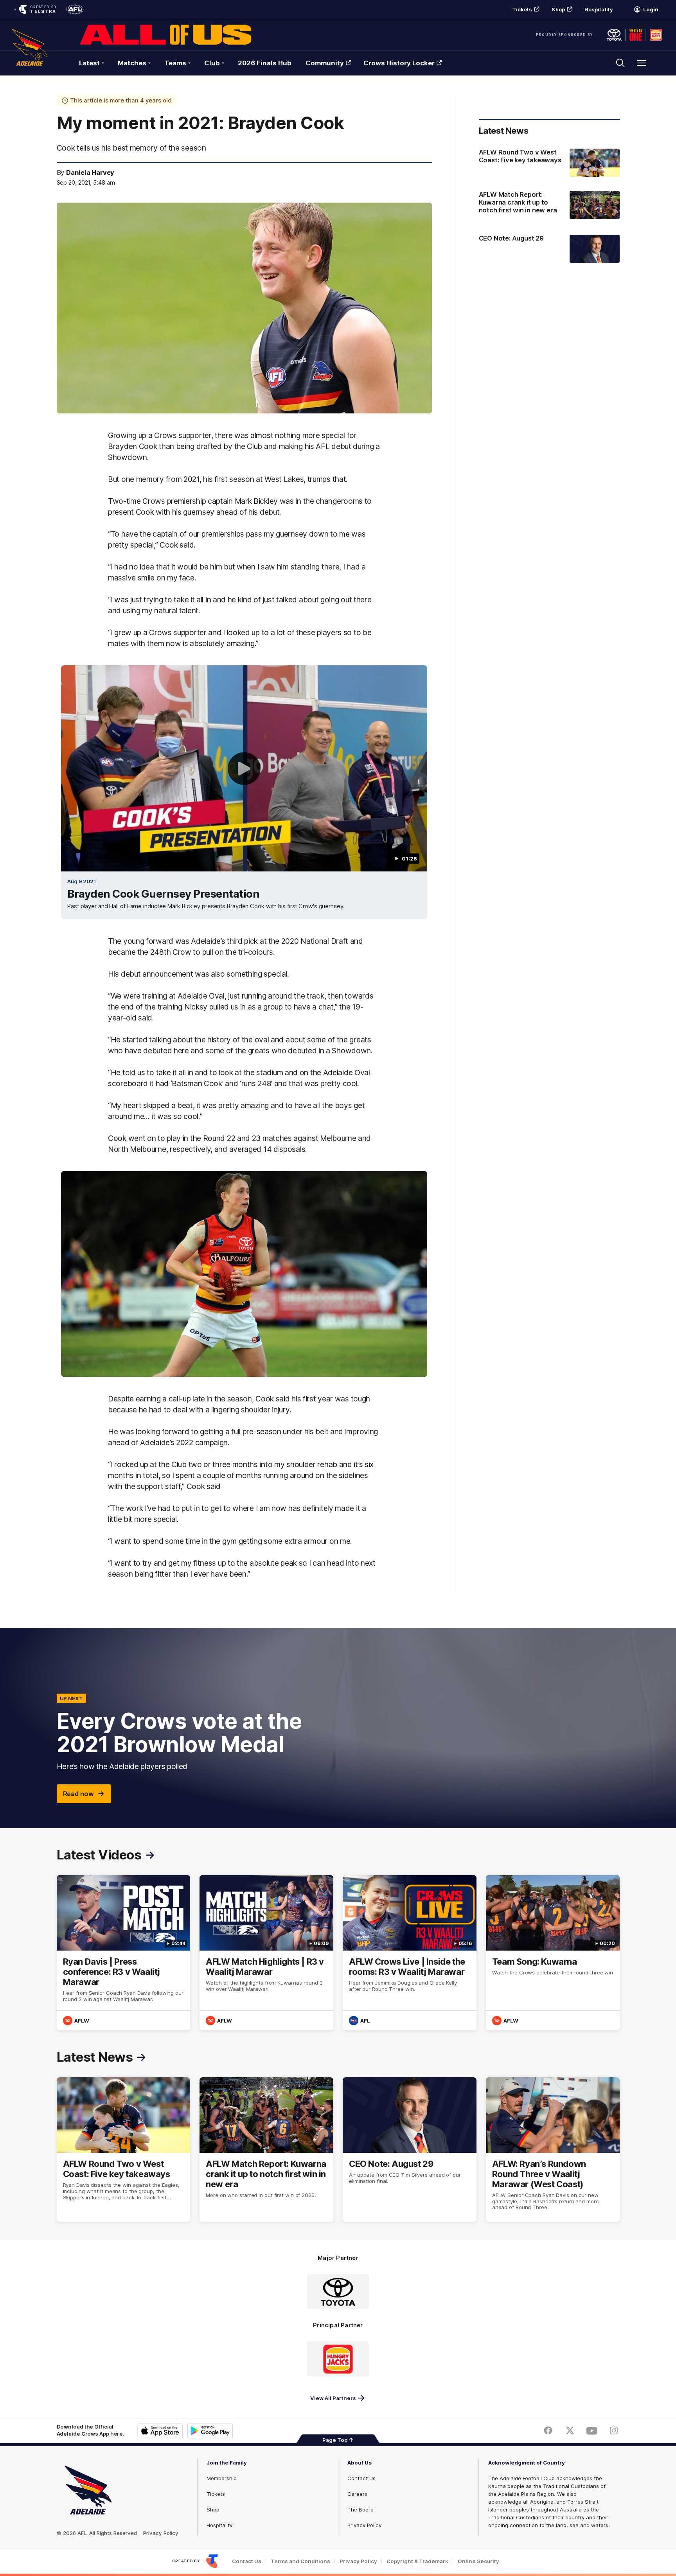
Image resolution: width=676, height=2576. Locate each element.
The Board (360, 2510)
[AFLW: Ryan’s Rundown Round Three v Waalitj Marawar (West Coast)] (553, 2150)
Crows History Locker (399, 63)
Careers (357, 2494)
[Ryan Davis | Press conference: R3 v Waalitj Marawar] (124, 1953)
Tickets (522, 9)
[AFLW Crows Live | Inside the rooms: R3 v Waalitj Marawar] (410, 1953)
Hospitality (599, 9)
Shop (558, 9)
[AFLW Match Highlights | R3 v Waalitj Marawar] (266, 1953)
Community (325, 63)
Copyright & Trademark (417, 2561)
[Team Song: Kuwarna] (553, 1953)
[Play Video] (244, 769)
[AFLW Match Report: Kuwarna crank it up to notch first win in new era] (549, 206)
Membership (222, 2478)
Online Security (478, 2561)
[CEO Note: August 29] (549, 249)
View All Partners (333, 2398)
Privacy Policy (161, 2533)
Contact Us (361, 2478)
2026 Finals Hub (265, 63)
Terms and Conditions (300, 2561)
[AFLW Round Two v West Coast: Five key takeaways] (549, 163)
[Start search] (620, 63)
